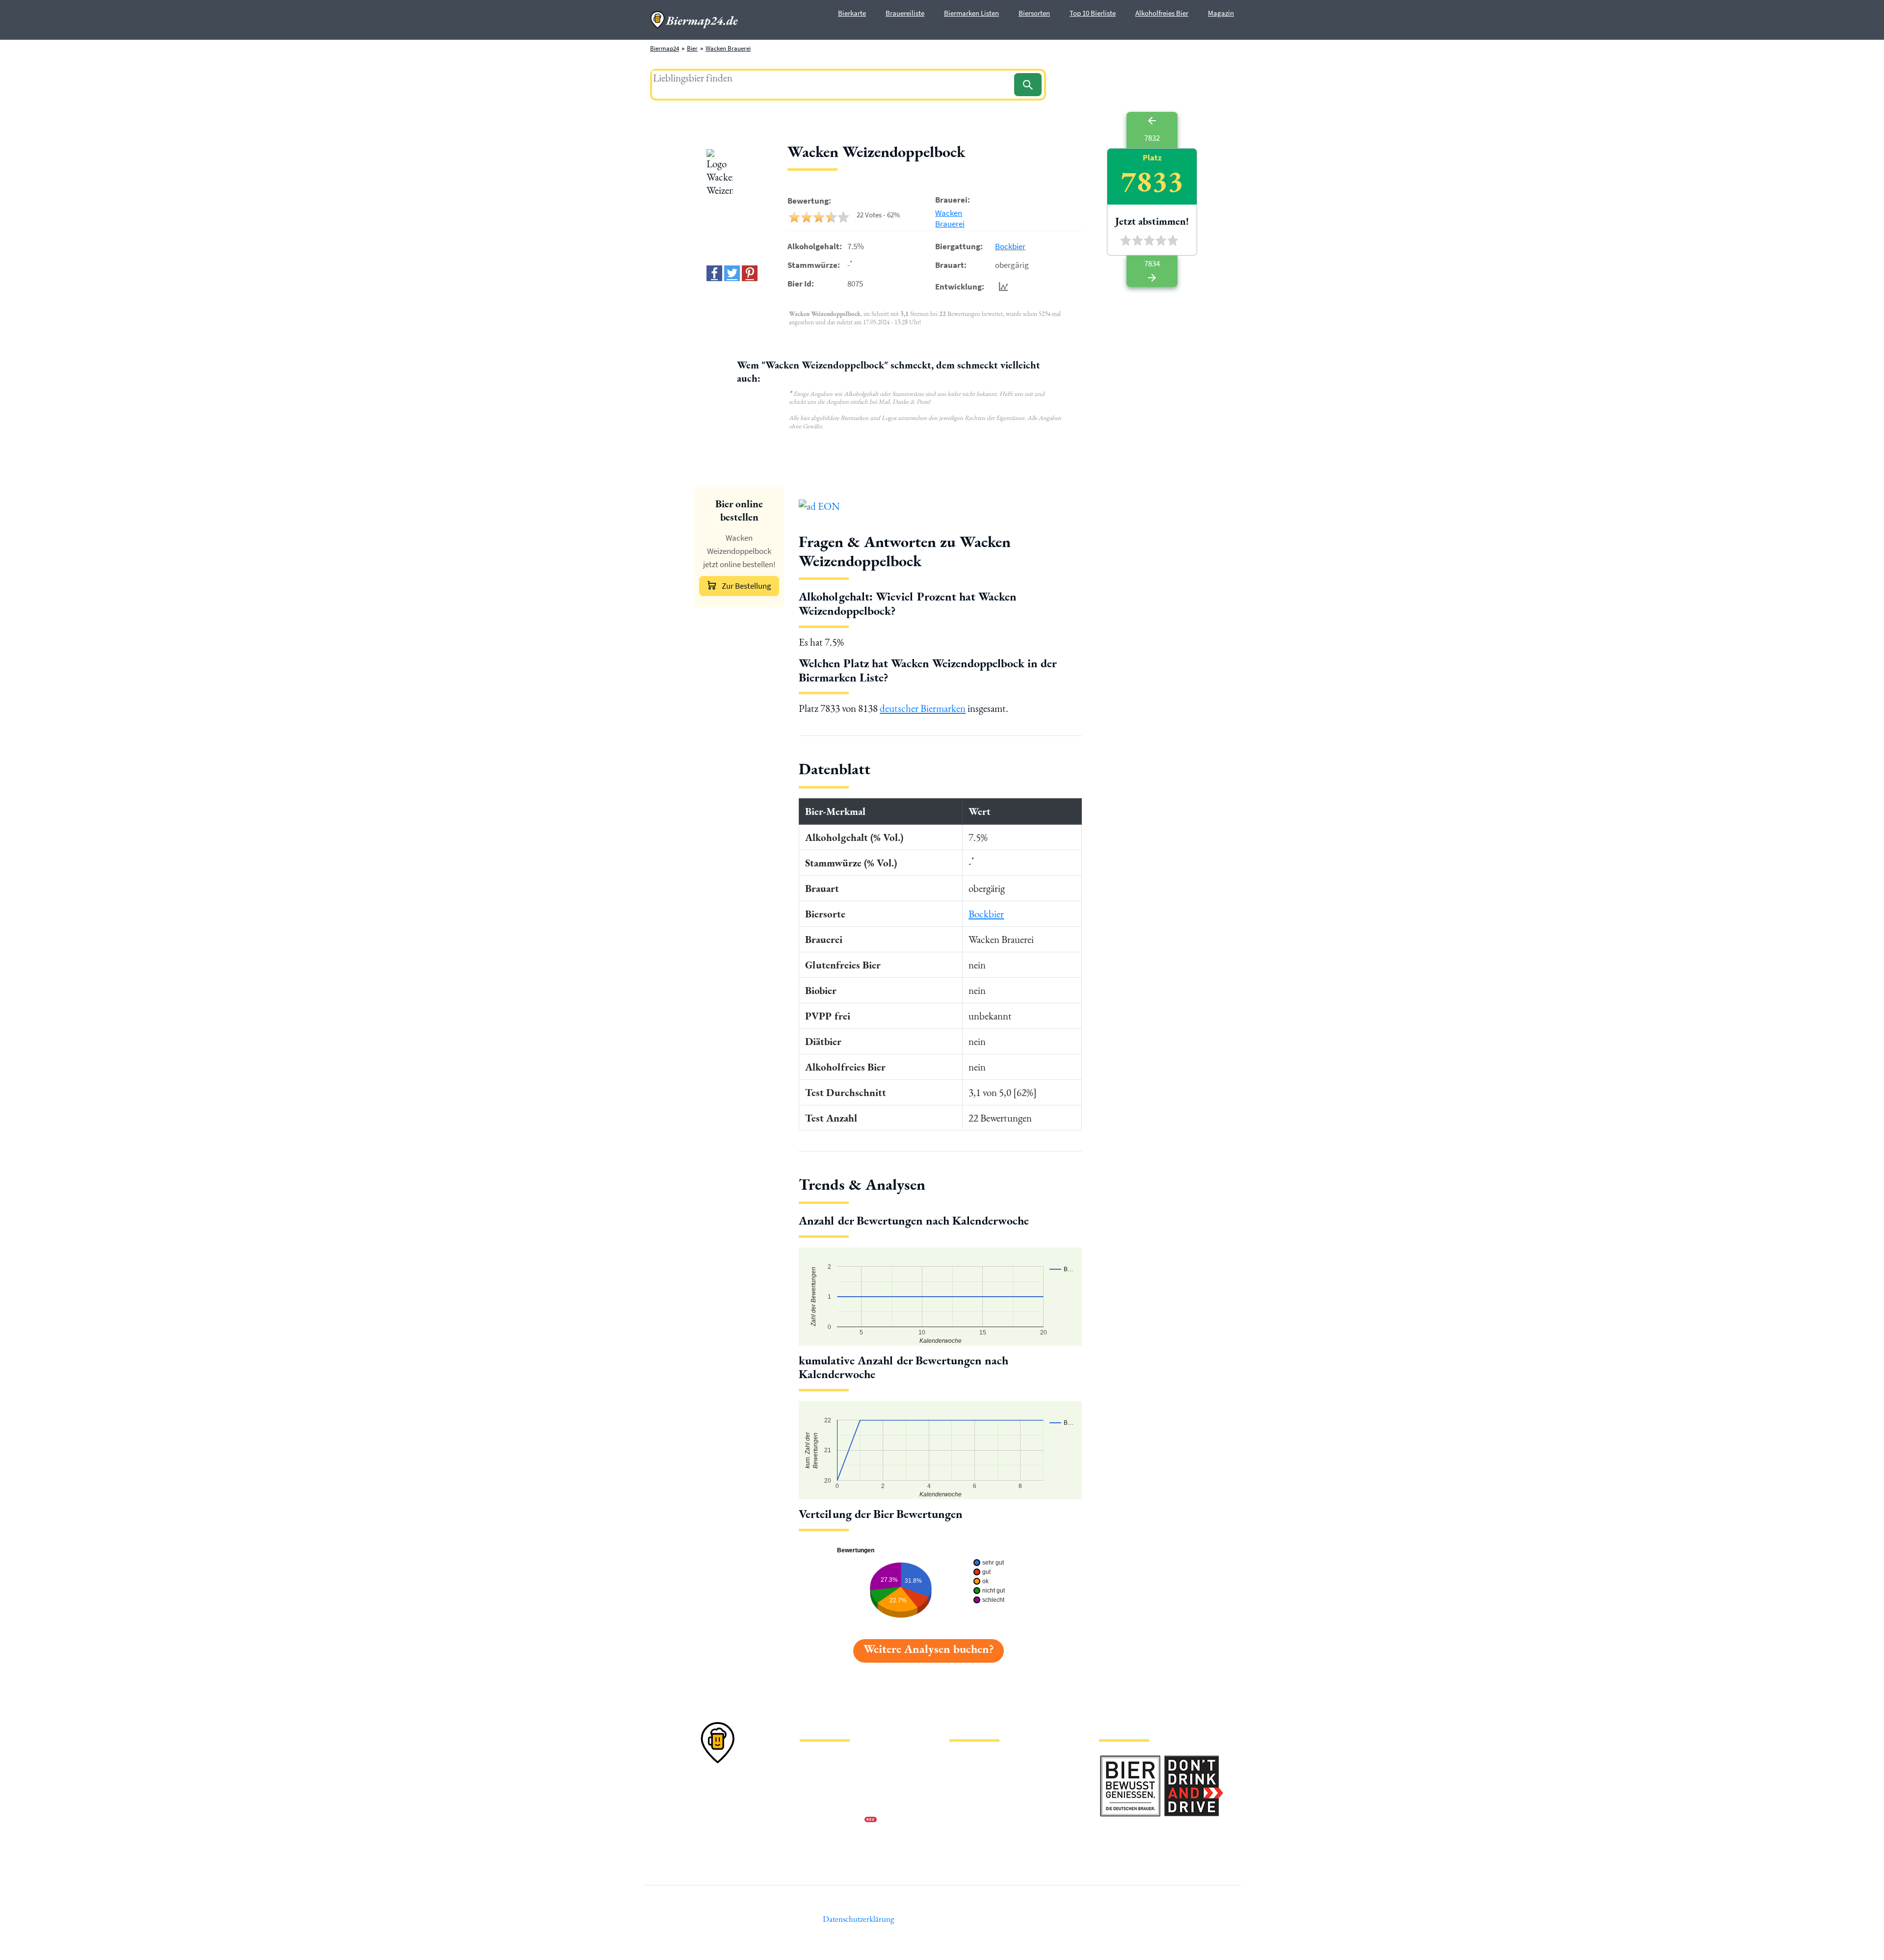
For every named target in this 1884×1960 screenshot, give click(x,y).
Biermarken (965, 1790)
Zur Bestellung (746, 586)
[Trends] (1001, 286)
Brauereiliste (905, 13)
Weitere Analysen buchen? (929, 1649)
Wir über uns (816, 1805)
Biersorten (1034, 13)
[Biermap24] (694, 20)
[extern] (1130, 1761)
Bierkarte (852, 13)
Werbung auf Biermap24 (832, 1821)
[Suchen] (1028, 85)
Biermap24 (665, 48)
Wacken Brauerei (728, 48)
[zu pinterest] (750, 273)
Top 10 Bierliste (1093, 13)
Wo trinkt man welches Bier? (987, 1852)
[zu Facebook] (714, 273)
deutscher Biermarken (923, 708)
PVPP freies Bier (970, 1821)
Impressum (814, 1774)
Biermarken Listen (971, 13)
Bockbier (1010, 246)
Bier (692, 48)
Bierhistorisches (970, 1837)
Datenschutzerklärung (829, 1790)
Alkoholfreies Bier (1162, 13)
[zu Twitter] (732, 273)
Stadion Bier (966, 1805)
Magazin (1221, 13)
